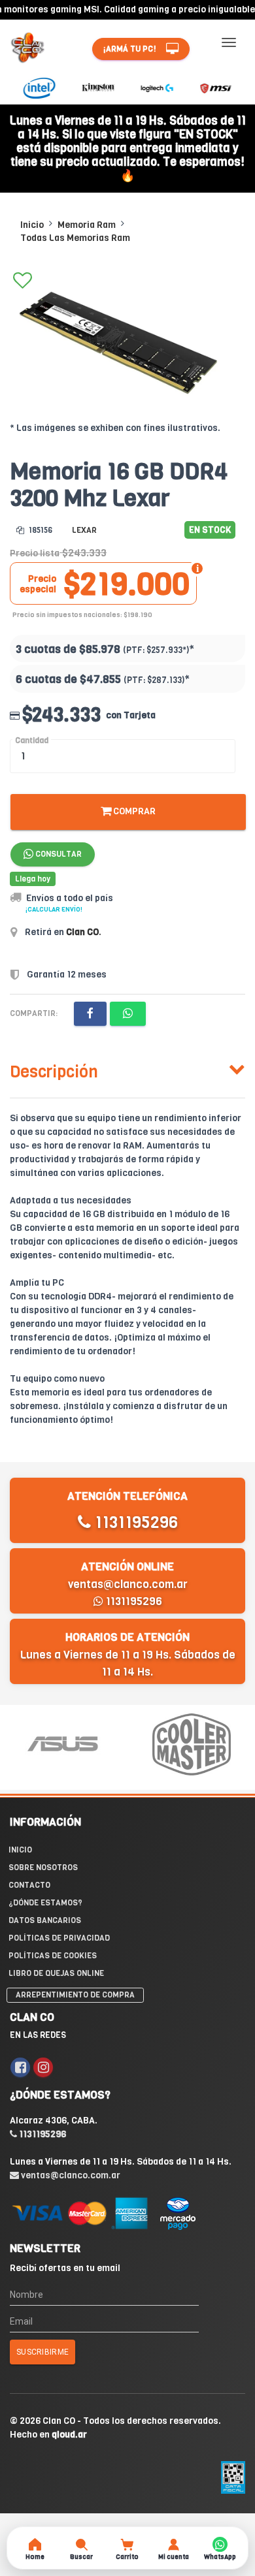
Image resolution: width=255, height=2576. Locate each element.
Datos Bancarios (45, 1920)
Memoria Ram (87, 225)
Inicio (32, 225)
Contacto (29, 1885)
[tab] (127, 1069)
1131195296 (134, 1522)
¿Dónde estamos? (45, 1903)
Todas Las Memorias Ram (75, 238)
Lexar (84, 530)
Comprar (133, 811)
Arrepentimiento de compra (75, 1995)
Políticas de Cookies (53, 1956)
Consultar (58, 854)
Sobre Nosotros (43, 1868)
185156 (40, 530)
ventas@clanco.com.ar (128, 1584)
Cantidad (32, 740)
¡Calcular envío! (54, 909)
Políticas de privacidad (59, 1938)
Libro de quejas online (56, 1973)
